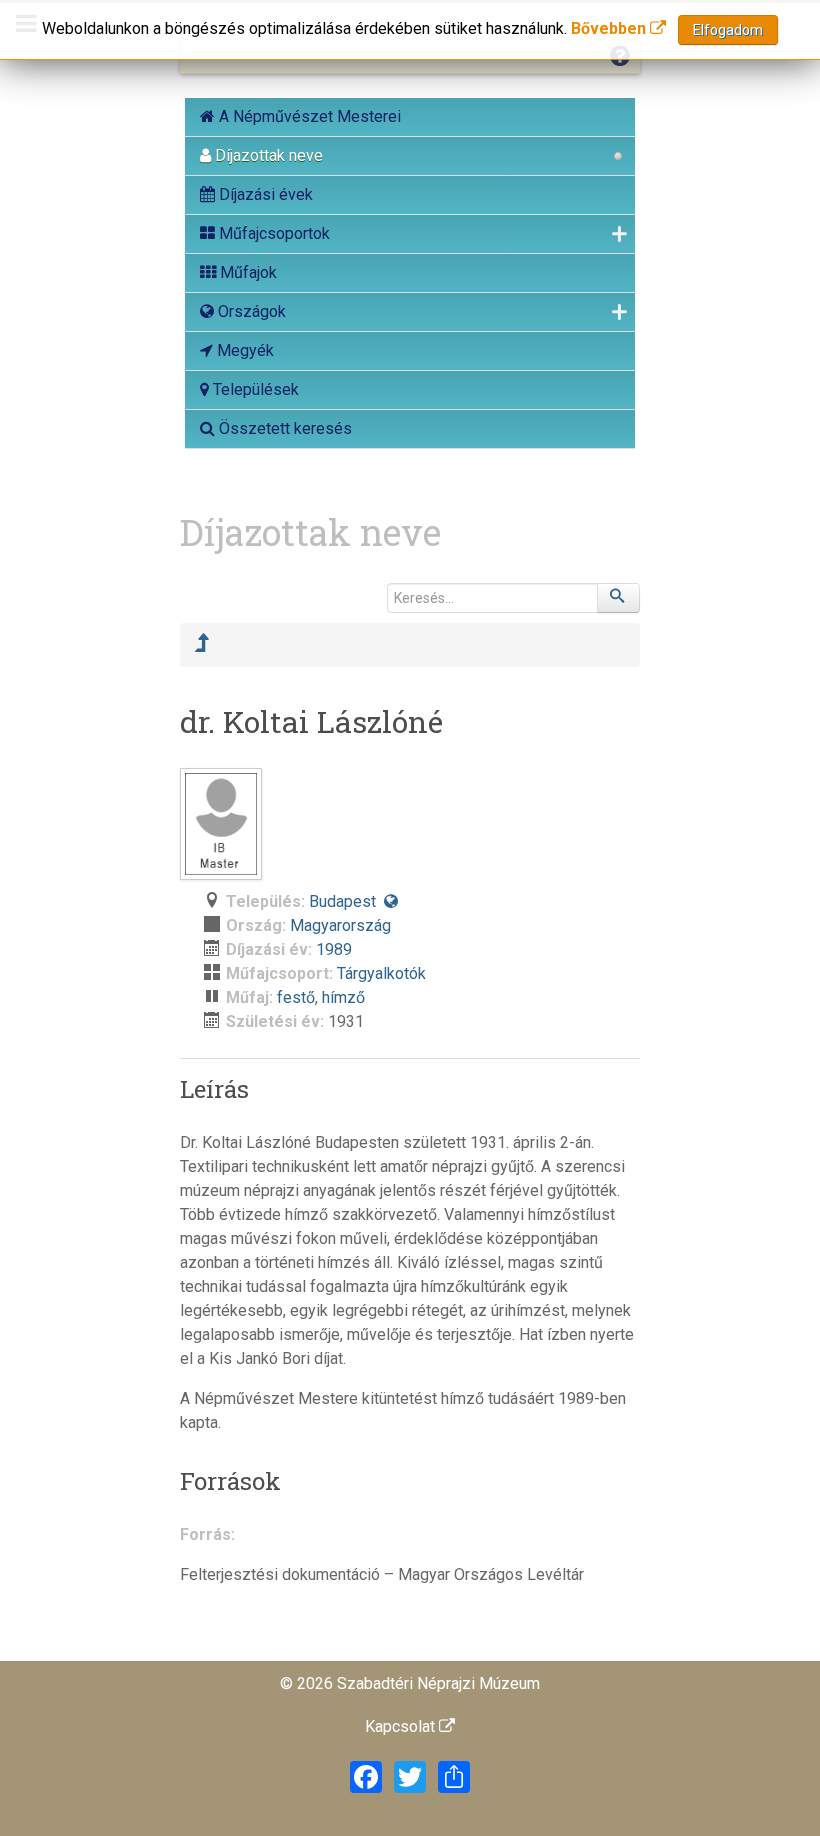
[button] (391, 901)
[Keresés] (619, 598)
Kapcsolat (402, 1726)
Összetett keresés (283, 428)
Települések (254, 389)
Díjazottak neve (267, 155)
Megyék (243, 350)
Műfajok (246, 272)
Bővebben (610, 28)
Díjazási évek (264, 194)
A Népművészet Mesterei (308, 116)
